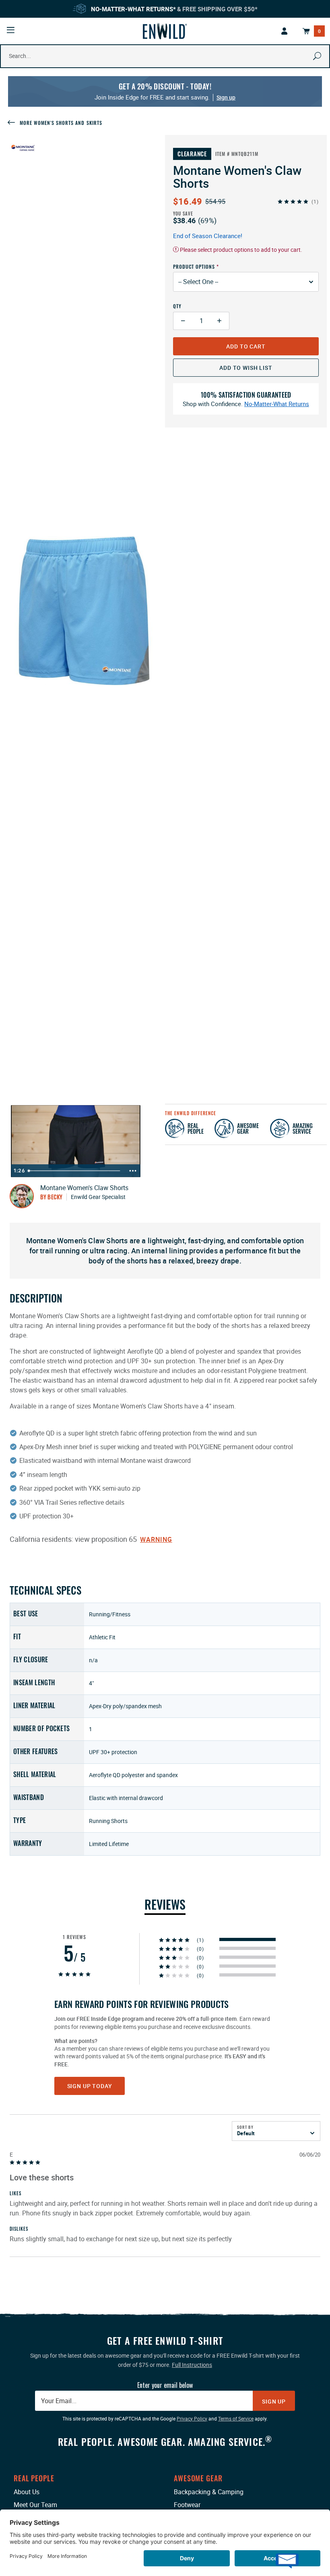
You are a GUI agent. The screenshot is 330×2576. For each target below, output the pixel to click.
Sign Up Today (90, 2086)
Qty (177, 306)
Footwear (187, 2505)
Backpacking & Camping (209, 2492)
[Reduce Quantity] (183, 321)
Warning (156, 1539)
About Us (27, 2492)
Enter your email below (165, 2385)
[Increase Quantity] (220, 321)
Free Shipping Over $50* (220, 9)
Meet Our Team (35, 2505)
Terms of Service (236, 2418)
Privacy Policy (192, 2418)
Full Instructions (192, 2365)
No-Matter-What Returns (277, 404)
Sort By (245, 2127)
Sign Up (274, 2401)
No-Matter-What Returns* (133, 9)
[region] (165, 2095)
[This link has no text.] (285, 31)
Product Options (194, 267)
